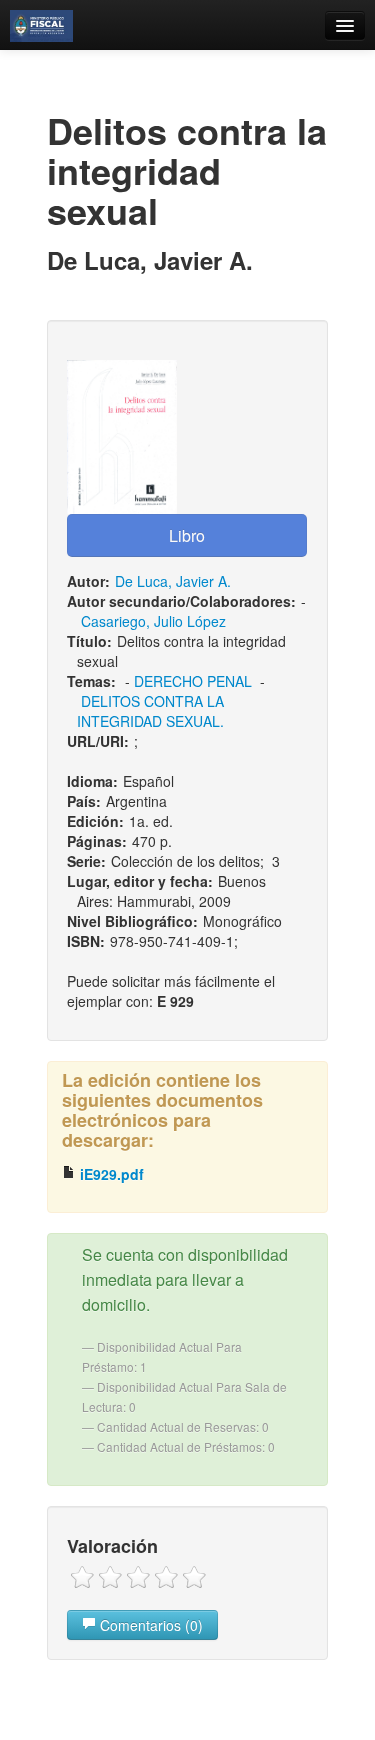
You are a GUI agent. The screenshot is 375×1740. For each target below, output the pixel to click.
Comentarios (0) (149, 1625)
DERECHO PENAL (193, 681)
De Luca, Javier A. (173, 581)
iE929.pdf (110, 1174)
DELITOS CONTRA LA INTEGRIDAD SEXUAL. (150, 711)
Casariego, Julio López (153, 621)
